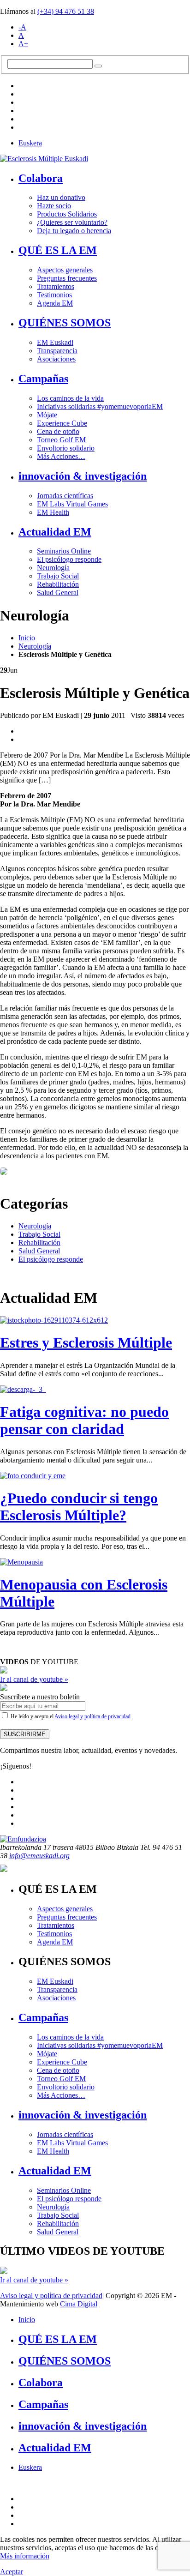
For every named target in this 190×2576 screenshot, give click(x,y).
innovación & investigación (83, 476)
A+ (23, 44)
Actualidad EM (55, 532)
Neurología (53, 568)
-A (22, 27)
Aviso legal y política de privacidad (92, 1716)
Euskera (30, 143)
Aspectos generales (65, 270)
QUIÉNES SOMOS (65, 323)
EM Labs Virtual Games (72, 504)
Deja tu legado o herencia (74, 231)
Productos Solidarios (67, 214)
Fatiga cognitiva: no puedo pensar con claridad (84, 1420)
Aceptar (12, 2572)
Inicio (27, 638)
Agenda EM (55, 303)
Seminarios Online (64, 551)
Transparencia (57, 351)
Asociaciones (56, 359)
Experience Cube (62, 423)
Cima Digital (79, 2304)
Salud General (58, 593)
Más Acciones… (61, 456)
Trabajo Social (58, 576)
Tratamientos (56, 286)
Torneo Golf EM (61, 440)
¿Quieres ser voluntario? (72, 222)
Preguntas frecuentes (67, 278)
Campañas (43, 379)
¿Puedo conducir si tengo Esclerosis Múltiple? (79, 1507)
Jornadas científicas (65, 496)
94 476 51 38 (66, 11)
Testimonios (54, 295)
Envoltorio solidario (66, 448)
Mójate (47, 415)
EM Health (53, 512)
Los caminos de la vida (70, 398)
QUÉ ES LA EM (58, 250)
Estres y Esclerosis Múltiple (86, 1342)
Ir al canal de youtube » (34, 1679)
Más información (25, 2556)
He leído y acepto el (70, 1716)
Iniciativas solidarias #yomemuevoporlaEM (100, 406)
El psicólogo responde (69, 559)
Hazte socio (54, 206)
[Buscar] (98, 66)
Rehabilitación (58, 584)
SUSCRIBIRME (25, 1734)
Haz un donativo (61, 197)
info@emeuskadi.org (39, 1856)
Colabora (41, 178)
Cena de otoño (58, 431)
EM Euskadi (55, 342)
